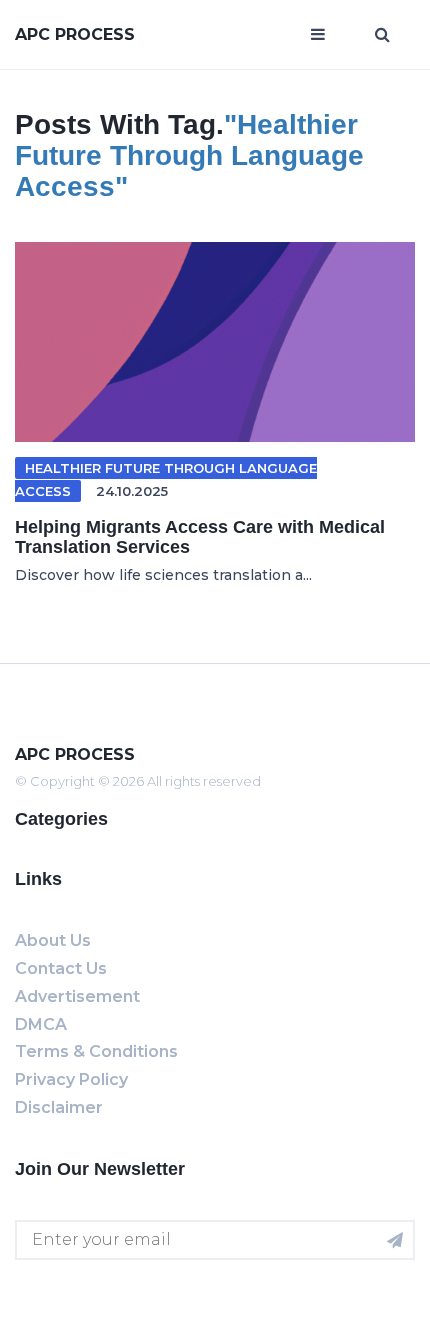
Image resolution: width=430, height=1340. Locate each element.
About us (53, 940)
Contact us (61, 968)
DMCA (41, 1024)
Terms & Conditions (96, 1051)
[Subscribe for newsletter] (395, 1240)
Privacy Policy (71, 1079)
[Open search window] (382, 35)
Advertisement (77, 996)
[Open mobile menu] (318, 35)
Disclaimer (59, 1107)
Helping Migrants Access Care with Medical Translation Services (200, 537)
